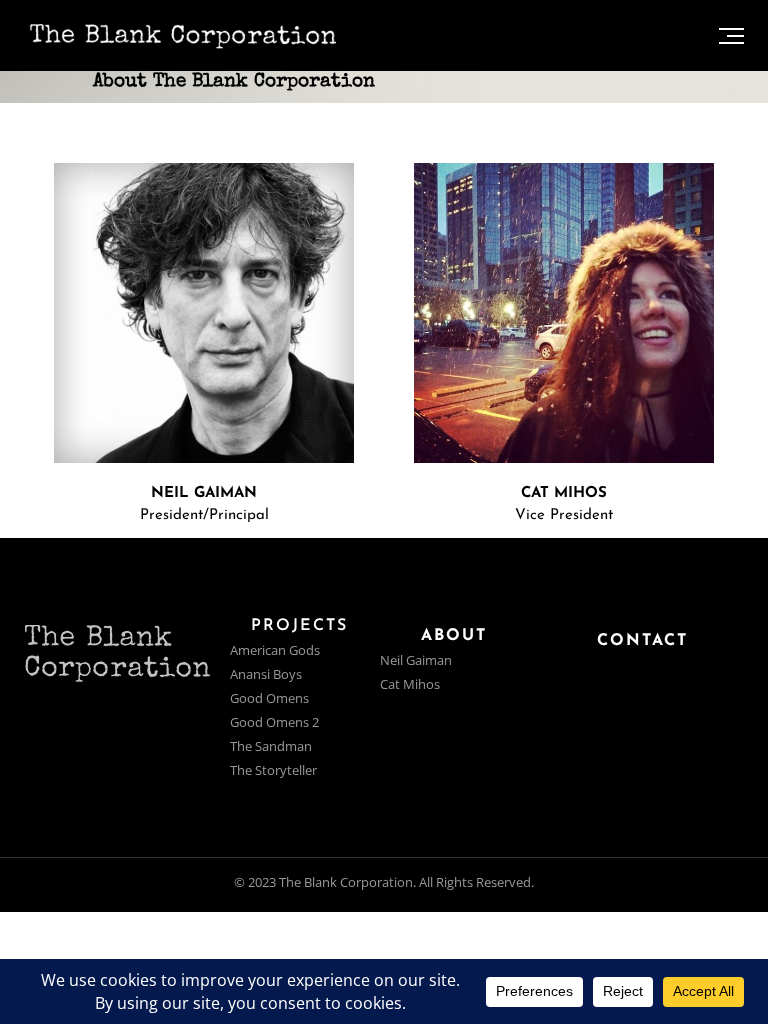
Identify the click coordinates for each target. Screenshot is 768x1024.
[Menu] (731, 35)
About (454, 636)
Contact (642, 641)
